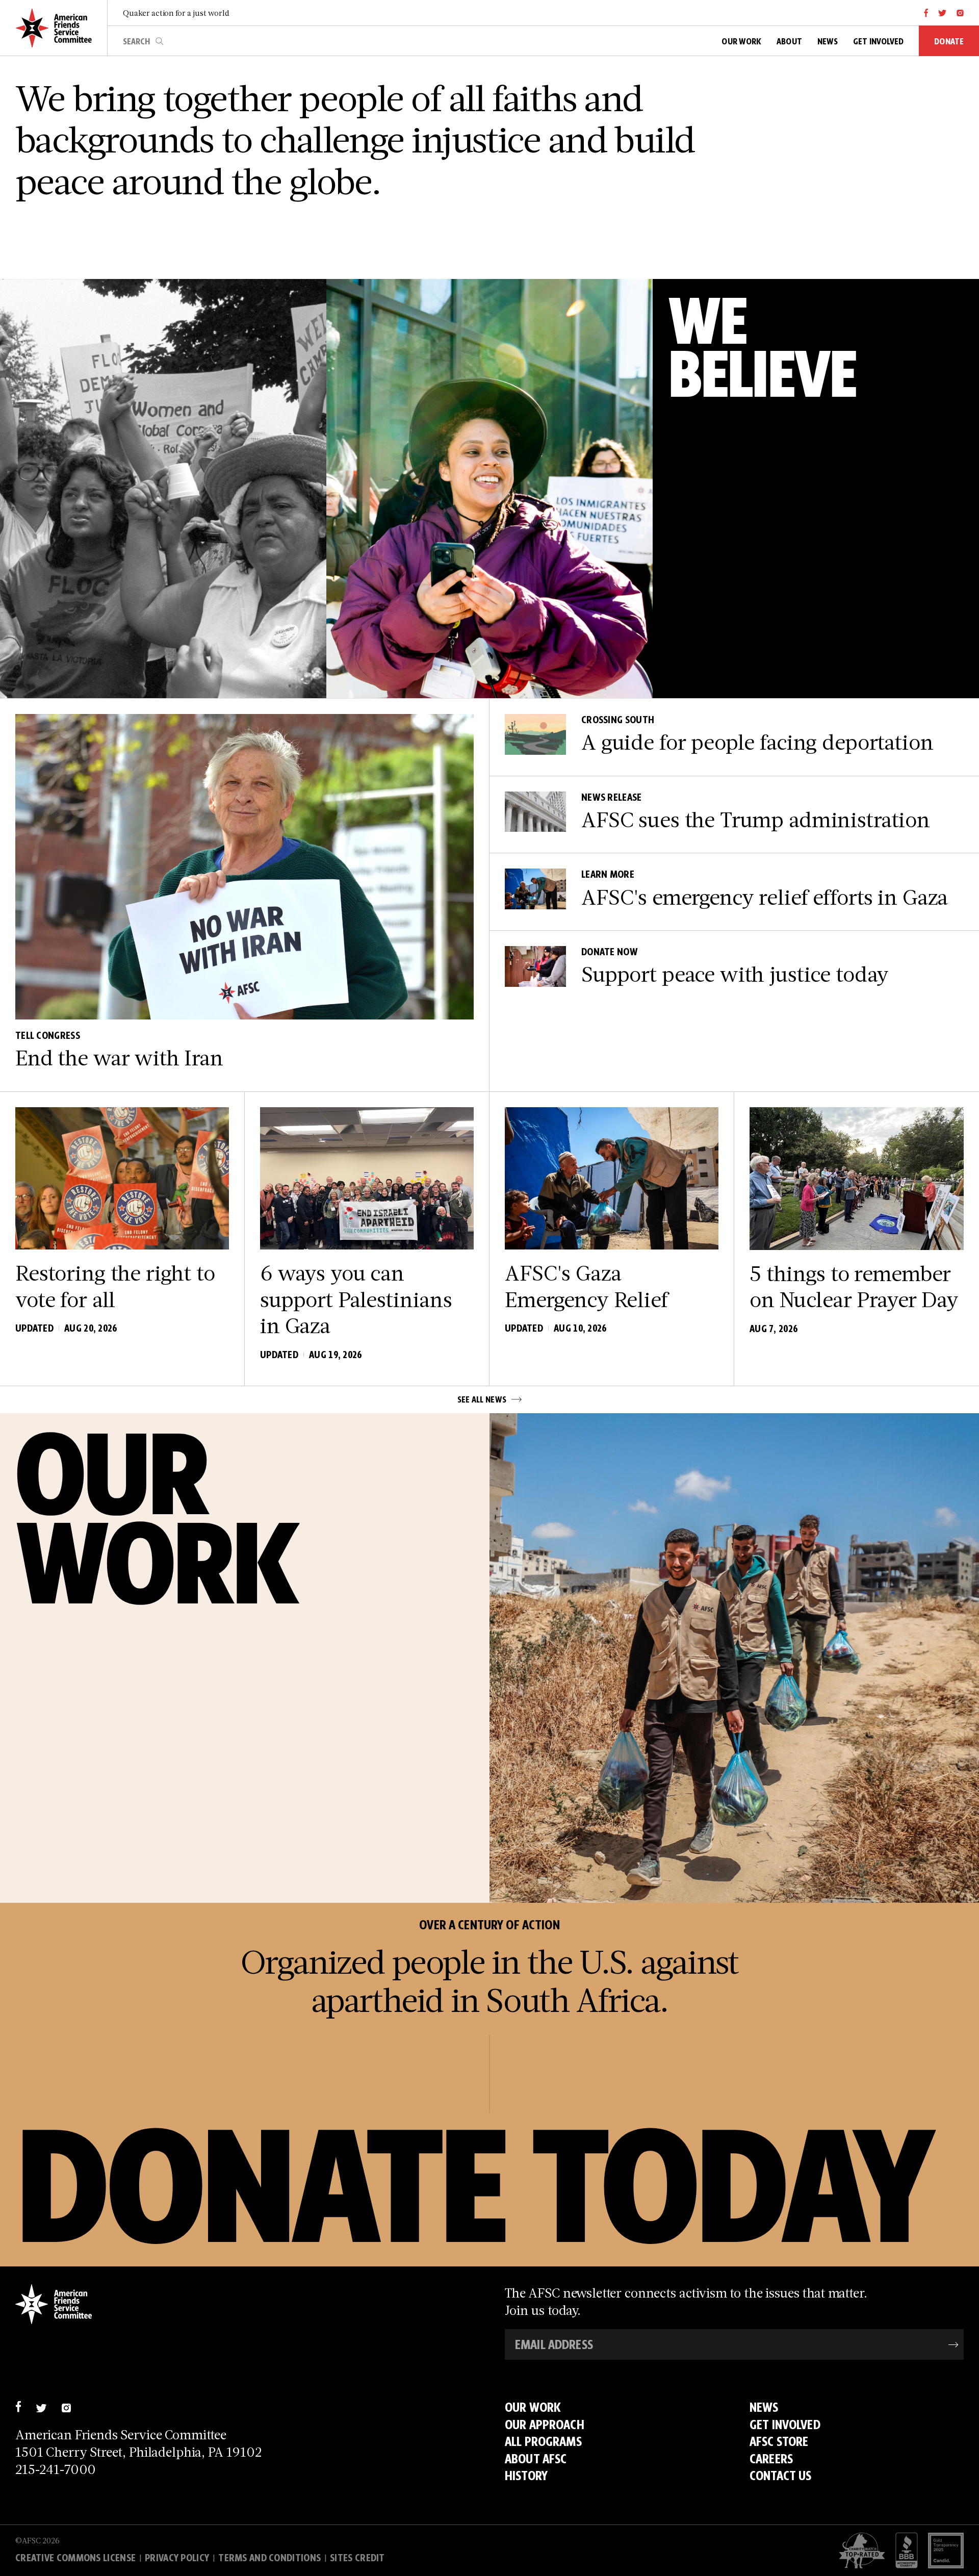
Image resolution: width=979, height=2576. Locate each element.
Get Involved (785, 2425)
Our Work (533, 2407)
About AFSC (536, 2459)
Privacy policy (177, 2558)
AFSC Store (779, 2441)
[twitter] (943, 13)
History (526, 2476)
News (764, 2407)
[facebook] (926, 13)
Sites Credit (357, 2558)
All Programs (543, 2441)
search (160, 41)
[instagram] (960, 13)
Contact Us (780, 2476)
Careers (771, 2459)
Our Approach (545, 2425)
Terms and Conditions (269, 2558)
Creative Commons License (75, 2558)
